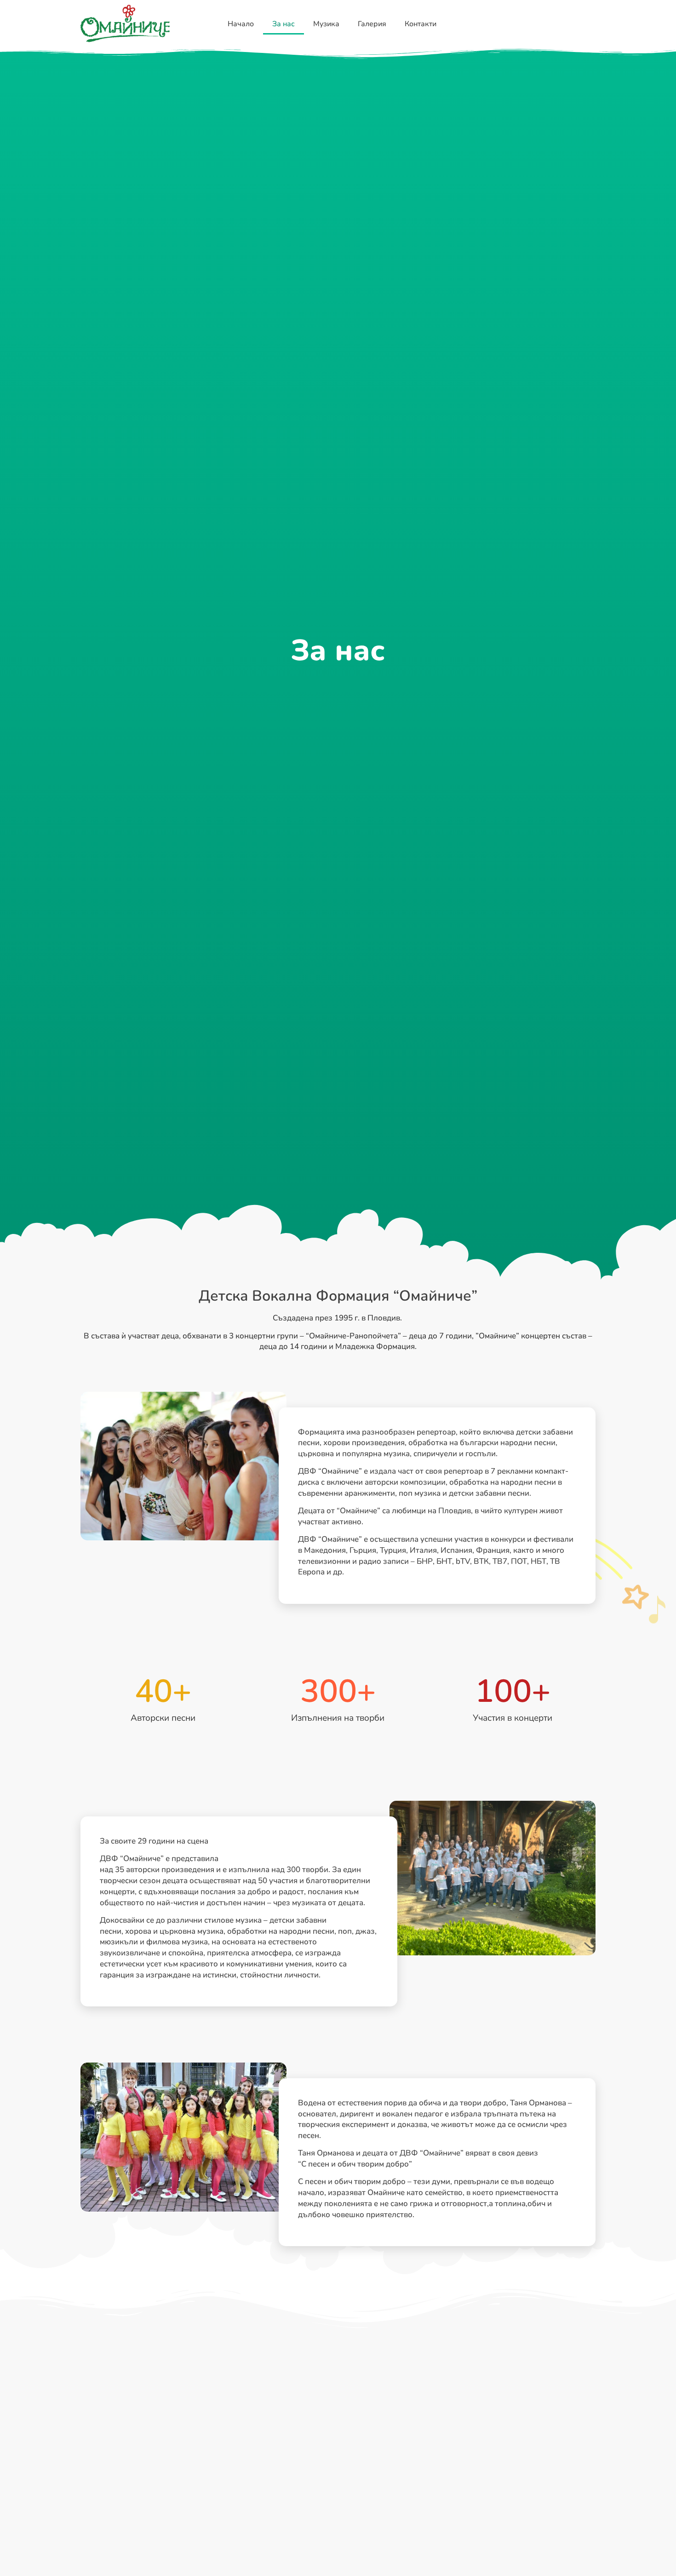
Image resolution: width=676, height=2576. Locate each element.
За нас (284, 24)
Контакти (421, 24)
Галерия (372, 24)
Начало (241, 24)
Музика (326, 24)
